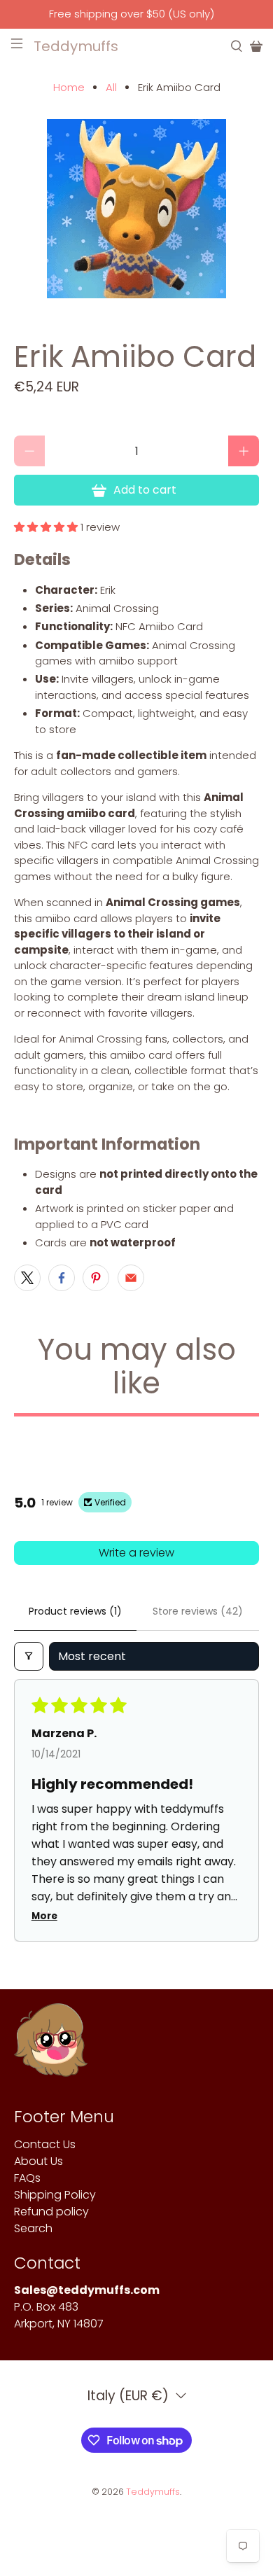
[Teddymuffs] (51, 2047)
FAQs (27, 2178)
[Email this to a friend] (131, 1278)
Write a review (136, 1553)
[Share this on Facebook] (62, 1278)
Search (33, 2228)
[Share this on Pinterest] (96, 1278)
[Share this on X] (27, 1278)
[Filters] (29, 1656)
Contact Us (45, 2144)
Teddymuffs (153, 2492)
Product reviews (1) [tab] (75, 1611)
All (111, 87)
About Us (38, 2161)
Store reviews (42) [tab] (198, 1611)
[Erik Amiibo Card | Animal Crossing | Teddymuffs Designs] (137, 209)
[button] (46, 527)
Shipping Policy (55, 2195)
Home (69, 87)
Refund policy (51, 2212)
